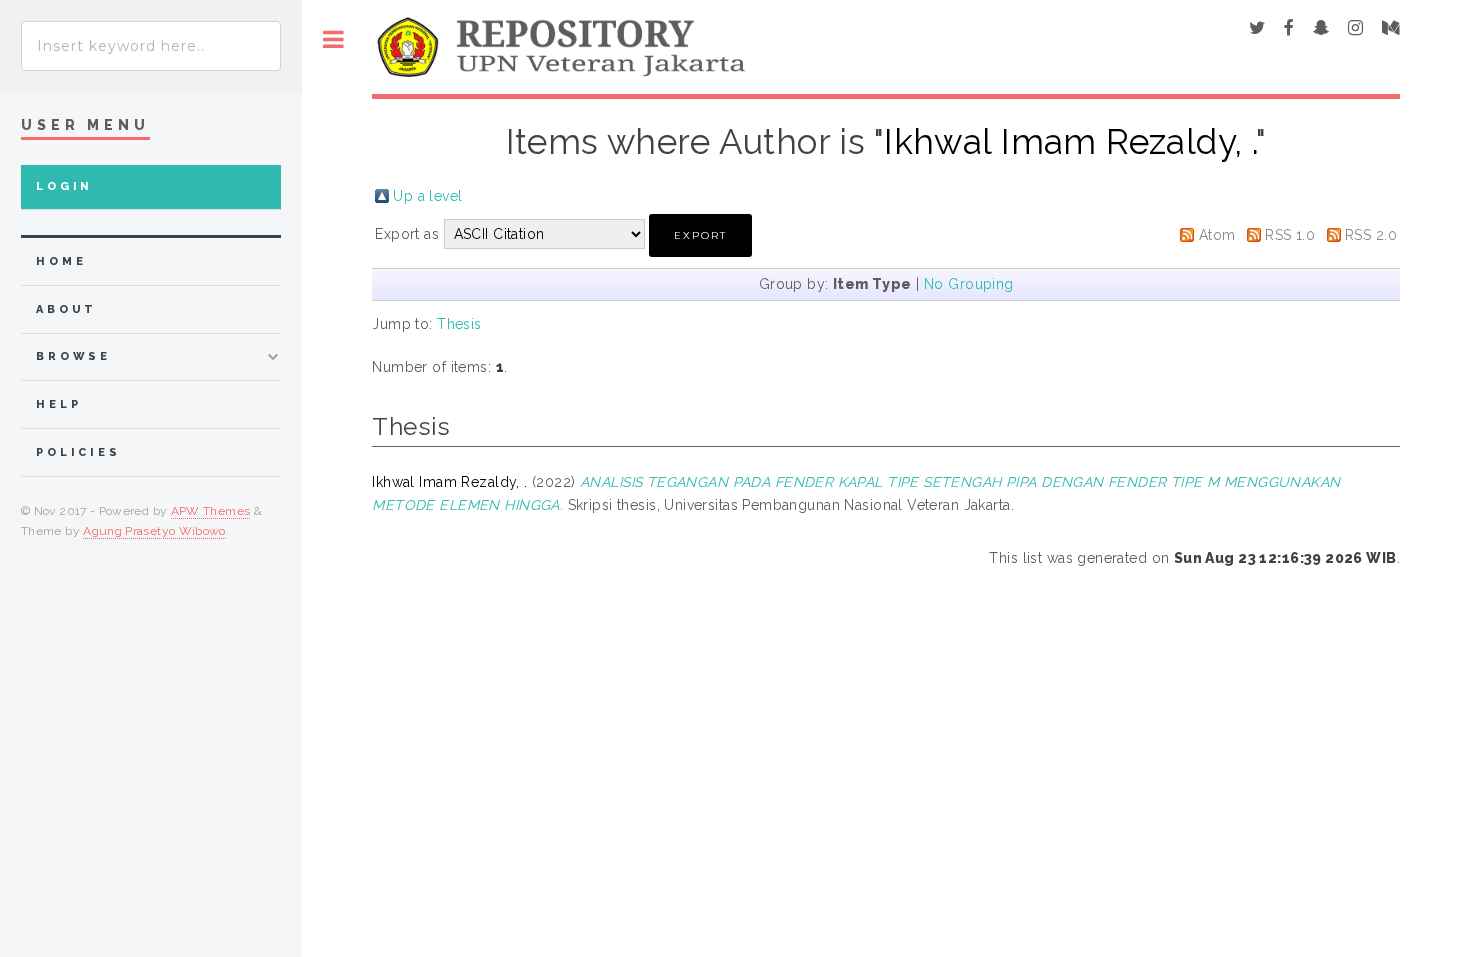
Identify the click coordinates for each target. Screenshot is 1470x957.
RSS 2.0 (1371, 235)
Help (58, 404)
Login (64, 186)
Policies (78, 452)
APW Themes (211, 511)
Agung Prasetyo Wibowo (154, 531)
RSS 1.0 (1290, 235)
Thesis (459, 324)
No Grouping (969, 284)
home (61, 261)
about (66, 309)
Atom (1217, 235)
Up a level (427, 196)
